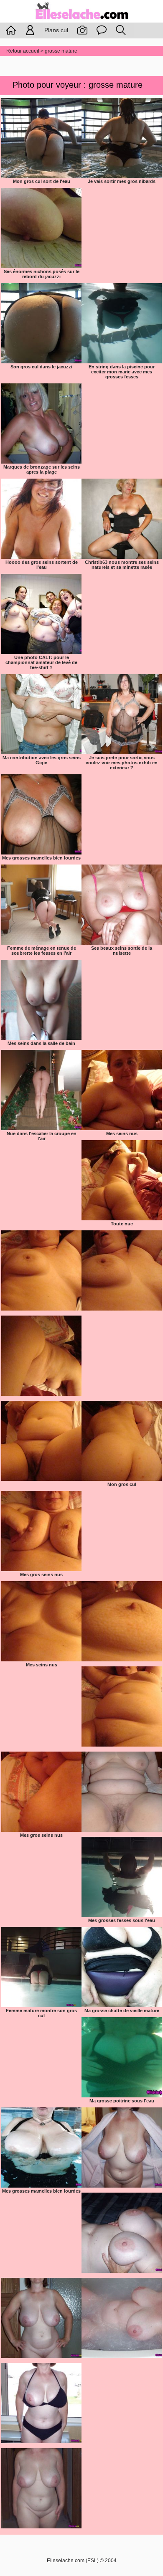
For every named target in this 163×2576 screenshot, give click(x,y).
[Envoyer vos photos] (82, 30)
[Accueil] (81, 20)
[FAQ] (102, 30)
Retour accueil (23, 51)
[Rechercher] (121, 30)
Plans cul (56, 30)
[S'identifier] (30, 30)
